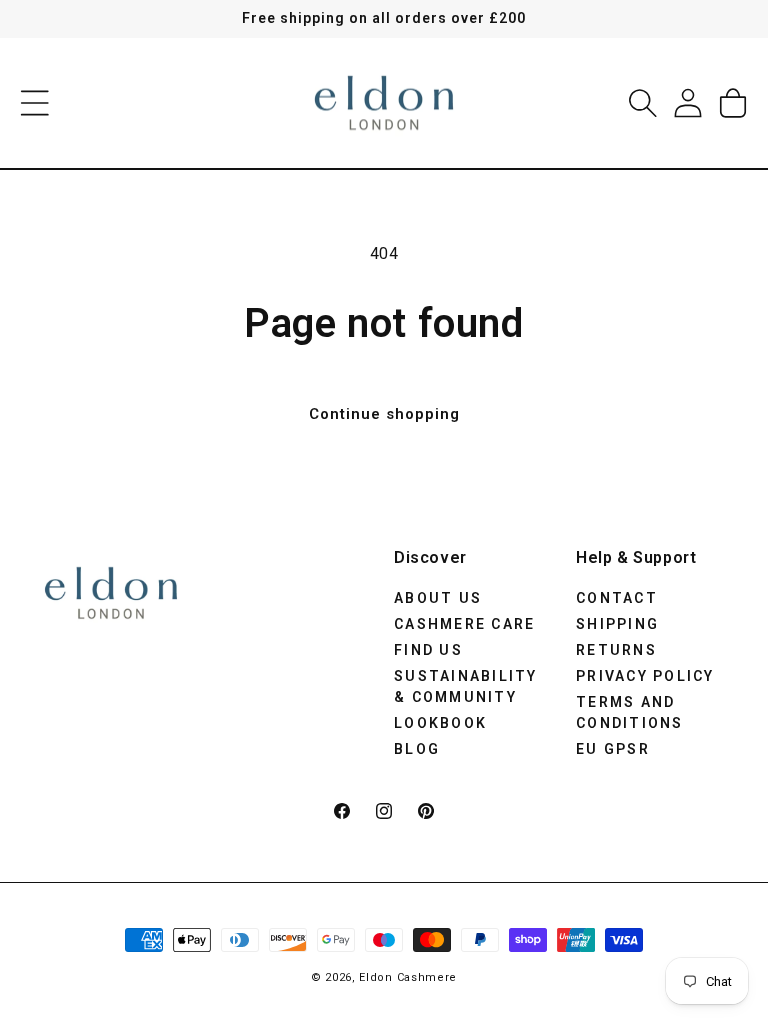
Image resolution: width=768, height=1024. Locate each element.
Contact (617, 598)
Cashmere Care (464, 624)
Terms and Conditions (630, 712)
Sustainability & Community (466, 686)
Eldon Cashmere (408, 977)
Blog (417, 749)
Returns (616, 650)
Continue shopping (384, 414)
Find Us (428, 650)
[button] (35, 103)
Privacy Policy (645, 676)
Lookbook (440, 723)
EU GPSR (613, 749)
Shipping (617, 624)
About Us (438, 598)
